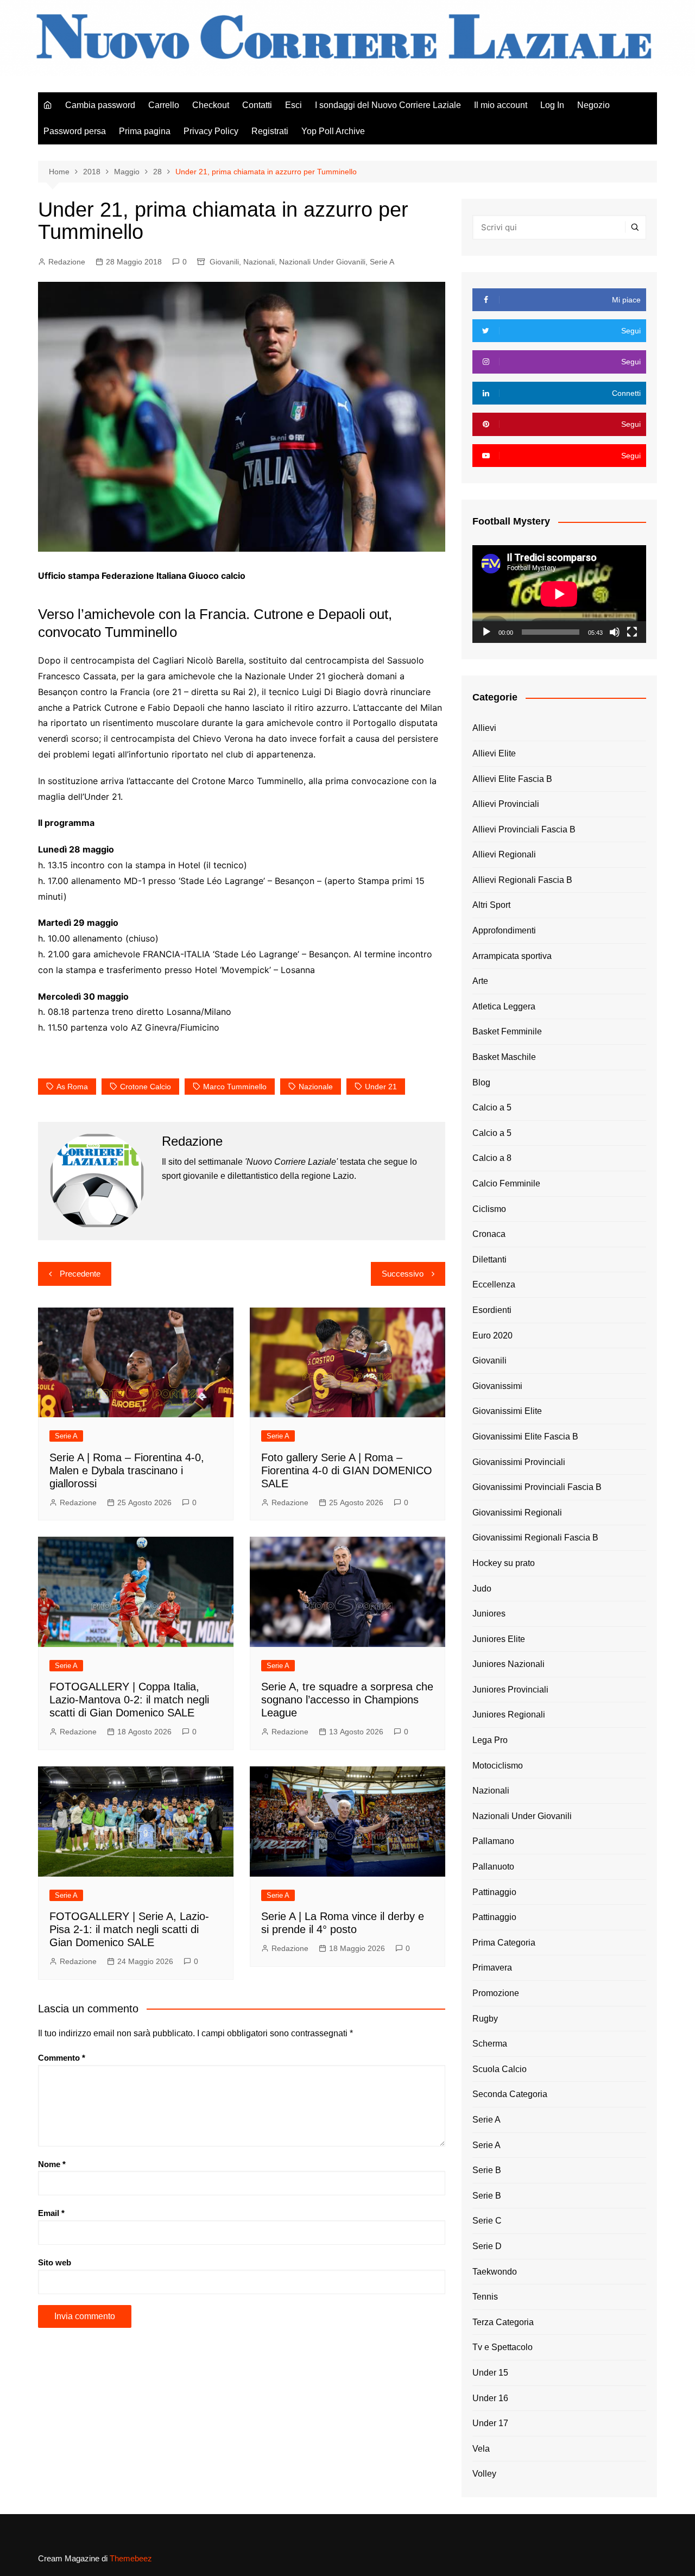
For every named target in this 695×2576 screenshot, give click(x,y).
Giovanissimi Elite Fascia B (525, 1437)
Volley (484, 2474)
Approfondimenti (504, 930)
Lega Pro (490, 1740)
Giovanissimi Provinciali (519, 1462)
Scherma (490, 2044)
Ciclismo (489, 1209)
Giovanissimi (497, 1386)
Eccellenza (494, 1284)
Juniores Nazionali (508, 1664)
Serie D (487, 2246)
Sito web (55, 2262)
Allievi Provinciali (506, 804)
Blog (481, 1082)
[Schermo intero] (632, 632)
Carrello (164, 105)
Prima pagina (145, 131)
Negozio (593, 105)
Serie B (487, 2170)
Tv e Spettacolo (503, 2347)
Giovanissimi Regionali (517, 1513)
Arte (480, 981)
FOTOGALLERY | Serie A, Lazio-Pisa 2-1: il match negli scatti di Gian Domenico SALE (129, 1929)
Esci (293, 105)
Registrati (270, 131)
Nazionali (259, 262)
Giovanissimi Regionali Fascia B (535, 1538)
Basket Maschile (504, 1057)
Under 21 (381, 1087)
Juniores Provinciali (510, 1690)
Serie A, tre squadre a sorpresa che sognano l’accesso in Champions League (347, 1700)
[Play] (486, 632)
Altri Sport (491, 905)
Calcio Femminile (506, 1183)
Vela (481, 2449)
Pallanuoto (493, 1867)
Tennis (485, 2297)
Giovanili (224, 262)
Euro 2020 (492, 1336)
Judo (482, 1589)
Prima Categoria (504, 1943)
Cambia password (100, 105)
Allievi (484, 728)
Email (51, 2213)
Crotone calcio (146, 1087)
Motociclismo (498, 1766)
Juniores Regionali (509, 1715)
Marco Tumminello (235, 1087)
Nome (52, 2164)
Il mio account (501, 105)
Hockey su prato (504, 1563)
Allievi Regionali (504, 854)
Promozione (496, 1993)
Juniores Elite (499, 1639)
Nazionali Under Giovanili (322, 262)
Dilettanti (489, 1259)
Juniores (489, 1614)
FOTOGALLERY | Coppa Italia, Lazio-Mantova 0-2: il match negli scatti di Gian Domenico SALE (129, 1700)
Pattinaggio (494, 1892)
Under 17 (490, 2423)
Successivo (403, 1274)
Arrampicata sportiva (512, 956)
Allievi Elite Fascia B (512, 779)
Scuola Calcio (500, 2069)
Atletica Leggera (504, 1006)
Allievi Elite (494, 753)
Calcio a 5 (492, 1107)
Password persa (75, 131)
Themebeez (131, 2558)
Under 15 (490, 2373)
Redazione (67, 262)
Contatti (257, 105)
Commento (62, 2058)
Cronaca (489, 1234)
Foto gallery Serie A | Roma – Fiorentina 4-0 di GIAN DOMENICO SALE (347, 1470)
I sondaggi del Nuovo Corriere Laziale (388, 105)
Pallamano (493, 1841)
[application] (559, 594)
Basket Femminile (507, 1031)
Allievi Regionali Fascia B (522, 880)
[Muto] (615, 632)
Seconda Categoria (510, 2094)
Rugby (485, 2019)
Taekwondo (495, 2272)
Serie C (487, 2221)
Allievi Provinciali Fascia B (524, 829)
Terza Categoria (503, 2322)
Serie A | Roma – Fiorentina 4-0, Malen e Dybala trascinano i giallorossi (127, 1470)
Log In (552, 105)
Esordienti (492, 1310)
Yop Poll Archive (333, 131)
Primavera (492, 1968)
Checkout (211, 105)
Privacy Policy (211, 131)
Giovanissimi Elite (507, 1411)
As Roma (72, 1087)
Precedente (80, 1274)
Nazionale (316, 1087)
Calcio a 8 (492, 1158)
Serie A (382, 262)
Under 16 (490, 2398)
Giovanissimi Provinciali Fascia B (537, 1487)
